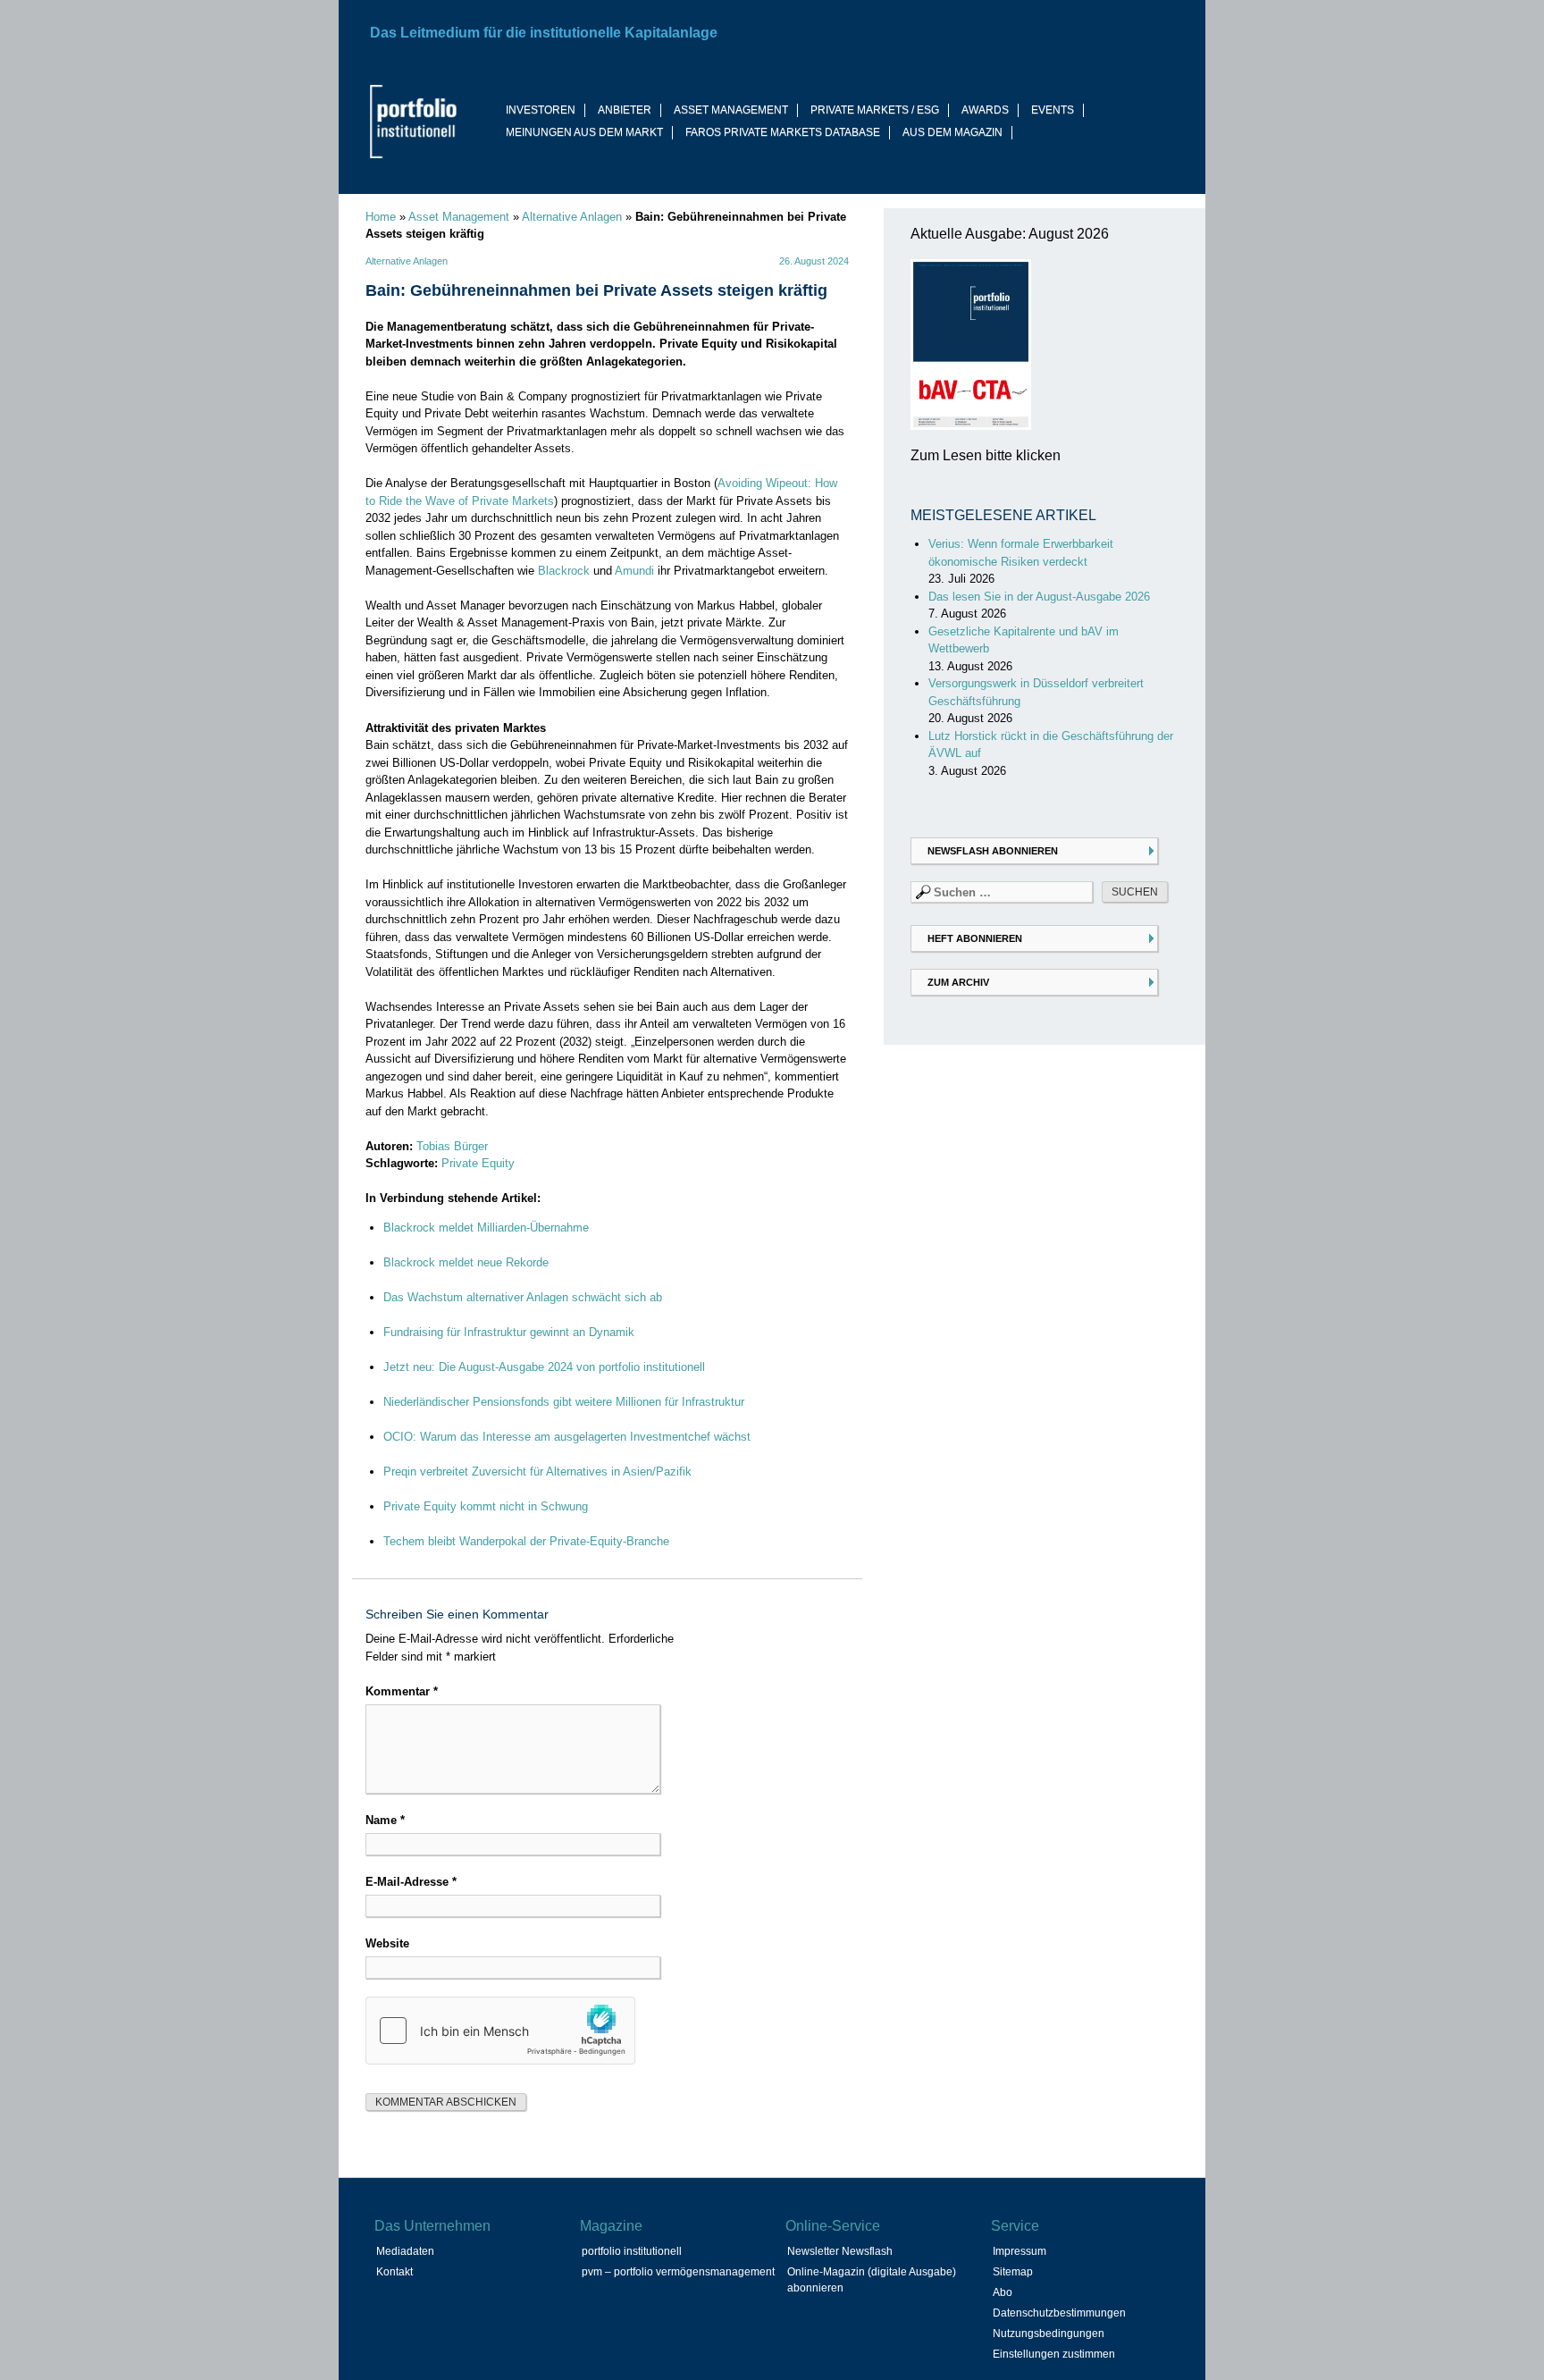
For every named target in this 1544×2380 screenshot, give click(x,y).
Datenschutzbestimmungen (1059, 2313)
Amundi (634, 571)
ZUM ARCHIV (958, 982)
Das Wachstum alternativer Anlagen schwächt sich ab (523, 1297)
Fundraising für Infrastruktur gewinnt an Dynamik (509, 1332)
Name (385, 1820)
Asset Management (459, 217)
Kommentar (402, 1691)
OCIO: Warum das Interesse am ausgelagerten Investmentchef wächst (567, 1437)
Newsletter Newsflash (840, 2251)
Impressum (1020, 2251)
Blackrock (564, 571)
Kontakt (394, 2272)
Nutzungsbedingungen (1049, 2334)
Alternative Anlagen (572, 217)
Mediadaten (405, 2251)
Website (387, 1943)
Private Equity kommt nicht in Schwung (486, 1506)
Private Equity (478, 1163)
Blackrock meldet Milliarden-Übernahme (486, 1228)
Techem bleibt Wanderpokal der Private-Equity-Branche (526, 1541)
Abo (1003, 2292)
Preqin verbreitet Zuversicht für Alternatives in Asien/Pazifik (537, 1472)
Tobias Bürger (452, 1146)
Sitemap (1013, 2272)
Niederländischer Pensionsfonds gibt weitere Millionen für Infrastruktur (564, 1402)
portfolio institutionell (632, 2251)
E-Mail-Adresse (411, 1882)
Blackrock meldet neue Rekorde (466, 1262)
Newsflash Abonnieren (993, 851)
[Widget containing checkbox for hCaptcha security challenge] (500, 2031)
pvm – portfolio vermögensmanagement (678, 2272)
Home (381, 217)
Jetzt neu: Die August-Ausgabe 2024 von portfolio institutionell (544, 1367)
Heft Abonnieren (975, 938)
